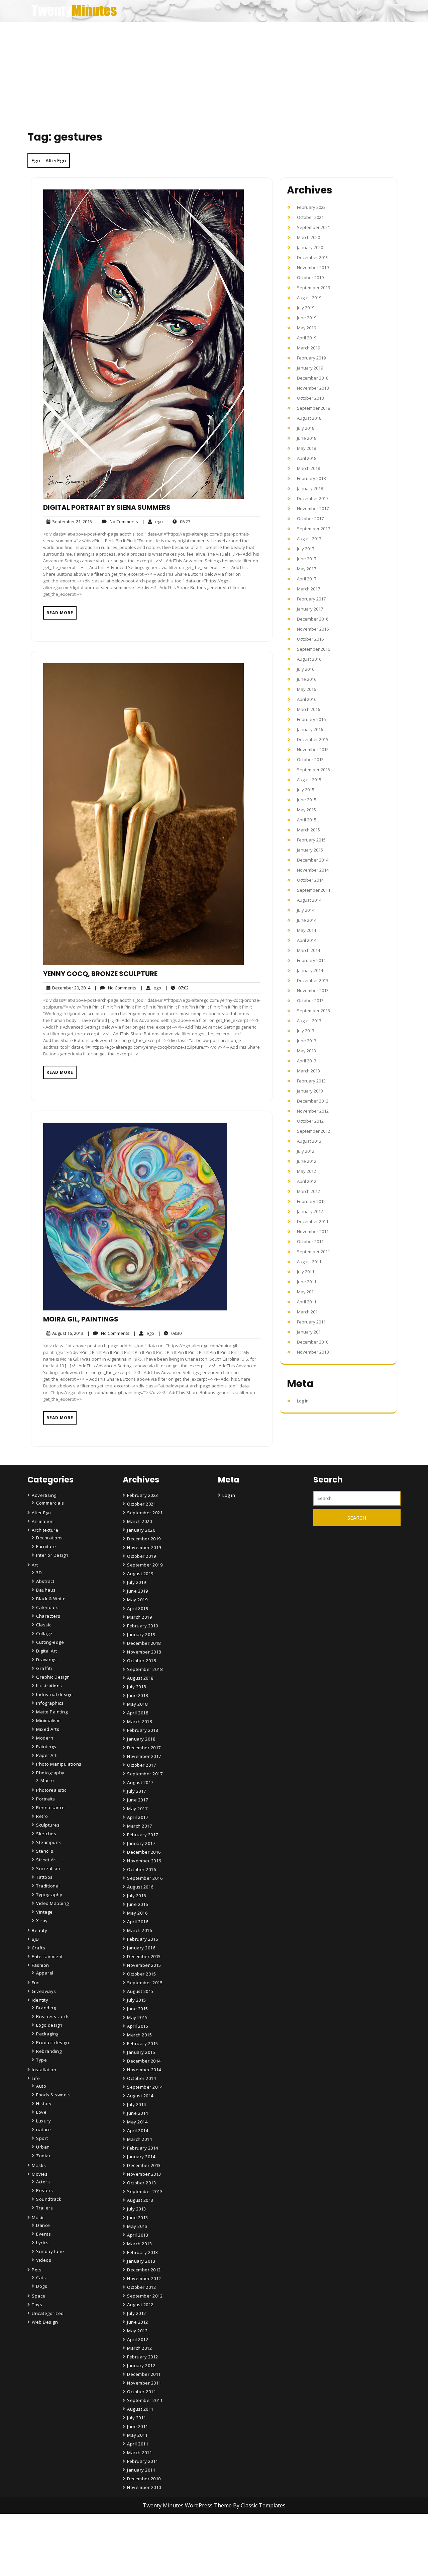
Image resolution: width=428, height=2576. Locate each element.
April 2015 (307, 820)
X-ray (42, 1921)
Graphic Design (53, 1677)
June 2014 (307, 920)
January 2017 (310, 609)
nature (43, 2129)
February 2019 (311, 358)
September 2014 (313, 890)
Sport (42, 2138)
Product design (52, 2042)
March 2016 (308, 709)
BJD (35, 1939)
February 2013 (311, 1081)
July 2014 (306, 910)
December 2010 (313, 1342)
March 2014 (308, 950)
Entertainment (47, 1956)
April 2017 (307, 579)
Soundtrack (49, 2199)
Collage (44, 1633)
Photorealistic (51, 1790)
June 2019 (307, 318)
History (44, 2103)
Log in (303, 1401)
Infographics (50, 1703)
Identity (40, 2000)
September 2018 (313, 408)
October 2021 (310, 217)
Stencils (45, 1851)
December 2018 (313, 378)
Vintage (44, 1912)
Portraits (46, 1799)
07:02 (177, 988)
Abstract (45, 1581)
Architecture (45, 1530)
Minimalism (48, 1720)
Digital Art (47, 1651)
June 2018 (307, 438)
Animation (43, 1521)
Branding (46, 2008)
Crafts (38, 1948)
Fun (36, 1983)
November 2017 (313, 508)
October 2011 (310, 1241)
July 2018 (306, 428)
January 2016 (310, 729)
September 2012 (313, 1131)
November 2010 (313, 1352)
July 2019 (306, 308)
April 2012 (307, 1181)
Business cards (53, 2016)
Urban (43, 2147)
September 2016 (313, 649)
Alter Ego (41, 1513)
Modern (45, 1738)
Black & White (51, 1599)
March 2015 (308, 830)
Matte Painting (52, 1712)
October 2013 (310, 1000)
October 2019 (310, 277)
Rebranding (49, 2051)
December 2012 (313, 1101)
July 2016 (306, 669)
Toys (37, 2305)
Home (135, 2534)
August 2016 (309, 659)
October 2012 (310, 1121)
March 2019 (308, 348)
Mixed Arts (48, 1729)
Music (38, 2218)
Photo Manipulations (59, 1764)
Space (39, 2296)
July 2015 (306, 790)
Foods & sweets (53, 2095)
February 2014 (311, 960)
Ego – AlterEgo (49, 160)
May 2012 (306, 1171)
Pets (37, 2270)
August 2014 (309, 900)
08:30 (170, 1333)
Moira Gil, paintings (81, 1319)
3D (39, 1573)
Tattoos (44, 1877)
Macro (47, 1780)
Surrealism (48, 1868)
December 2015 (313, 739)
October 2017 (310, 518)
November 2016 (313, 629)
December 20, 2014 (70, 988)
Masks (39, 2165)
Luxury (43, 2121)
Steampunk (49, 1842)
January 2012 (310, 1211)
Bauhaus (46, 1590)
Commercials (50, 1503)
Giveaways (44, 1991)
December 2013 (313, 980)
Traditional (48, 1886)
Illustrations (49, 1686)
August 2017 (309, 539)
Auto (41, 2086)
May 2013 (306, 1051)
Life (36, 2078)
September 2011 (313, 1252)
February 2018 (311, 478)
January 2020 (310, 247)
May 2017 (306, 569)
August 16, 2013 (67, 1333)
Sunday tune (50, 2251)
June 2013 (307, 1041)
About (135, 2553)
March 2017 (308, 589)
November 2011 (313, 1231)
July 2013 (306, 1031)
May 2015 (306, 810)
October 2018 (310, 398)
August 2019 (309, 298)
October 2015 (310, 759)
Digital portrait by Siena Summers (107, 507)
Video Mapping (52, 1903)
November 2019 (313, 267)
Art (35, 1565)
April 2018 (307, 458)
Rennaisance (50, 1807)
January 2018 (310, 488)
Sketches (46, 1834)
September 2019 (313, 288)
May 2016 (306, 689)
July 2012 (306, 1151)
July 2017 (306, 549)
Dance (43, 2225)
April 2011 (307, 1302)
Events (43, 2234)
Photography (50, 1773)
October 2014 (310, 880)
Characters (48, 1616)
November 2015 (313, 749)
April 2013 (307, 1061)
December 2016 (313, 619)
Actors (43, 2182)
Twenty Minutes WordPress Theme (188, 2505)
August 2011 (309, 1262)
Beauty (39, 1930)
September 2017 (313, 529)
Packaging (47, 2034)
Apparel (45, 1973)
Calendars (47, 1607)
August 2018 (309, 418)
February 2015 (311, 840)
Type (41, 2060)
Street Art (46, 1860)
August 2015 (309, 780)
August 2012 (309, 1141)
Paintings (46, 1747)
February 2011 (311, 1322)
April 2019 (307, 338)
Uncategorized (48, 2313)
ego (152, 521)
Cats (41, 2277)
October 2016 (310, 639)
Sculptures (48, 1825)
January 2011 (310, 1332)
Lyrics (42, 2243)
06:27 (179, 521)
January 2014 (310, 970)
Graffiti (44, 1668)
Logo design (49, 2025)
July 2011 (306, 1272)
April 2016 (307, 699)
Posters (45, 2190)
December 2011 (313, 1221)
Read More (60, 613)
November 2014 (313, 870)
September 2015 (313, 770)
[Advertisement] (214, 72)
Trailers (44, 2208)
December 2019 (313, 257)
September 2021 (313, 227)
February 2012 (311, 1201)
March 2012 (308, 1191)
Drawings (46, 1660)
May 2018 (306, 448)
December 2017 (313, 498)
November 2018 (313, 388)
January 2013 (310, 1091)
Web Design (45, 2322)
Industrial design (55, 1694)
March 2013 (308, 1071)
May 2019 (306, 328)
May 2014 (306, 930)
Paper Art (46, 1755)
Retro (42, 1816)
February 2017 (311, 599)
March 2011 (308, 1312)
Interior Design (52, 1555)
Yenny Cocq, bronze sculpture (100, 974)
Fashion (40, 1965)
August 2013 (309, 1021)
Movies (40, 2174)
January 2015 (310, 850)
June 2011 (307, 1282)
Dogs (42, 2286)
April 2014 (307, 940)
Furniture (46, 1546)
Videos (44, 2260)
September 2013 (313, 1011)
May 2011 (306, 1292)
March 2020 (308, 237)
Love (41, 2112)
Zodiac (43, 2156)
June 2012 (307, 1161)
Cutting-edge (50, 1642)
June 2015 (307, 800)
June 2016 (307, 679)
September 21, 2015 (71, 522)
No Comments (117, 522)
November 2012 (313, 1111)
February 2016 (311, 719)
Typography (49, 1895)
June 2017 (307, 559)
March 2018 (308, 468)
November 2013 (313, 990)
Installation (44, 2070)
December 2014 (313, 860)
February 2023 (311, 207)
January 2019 (310, 368)
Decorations (49, 1538)
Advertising (44, 1495)
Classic (44, 1625)
